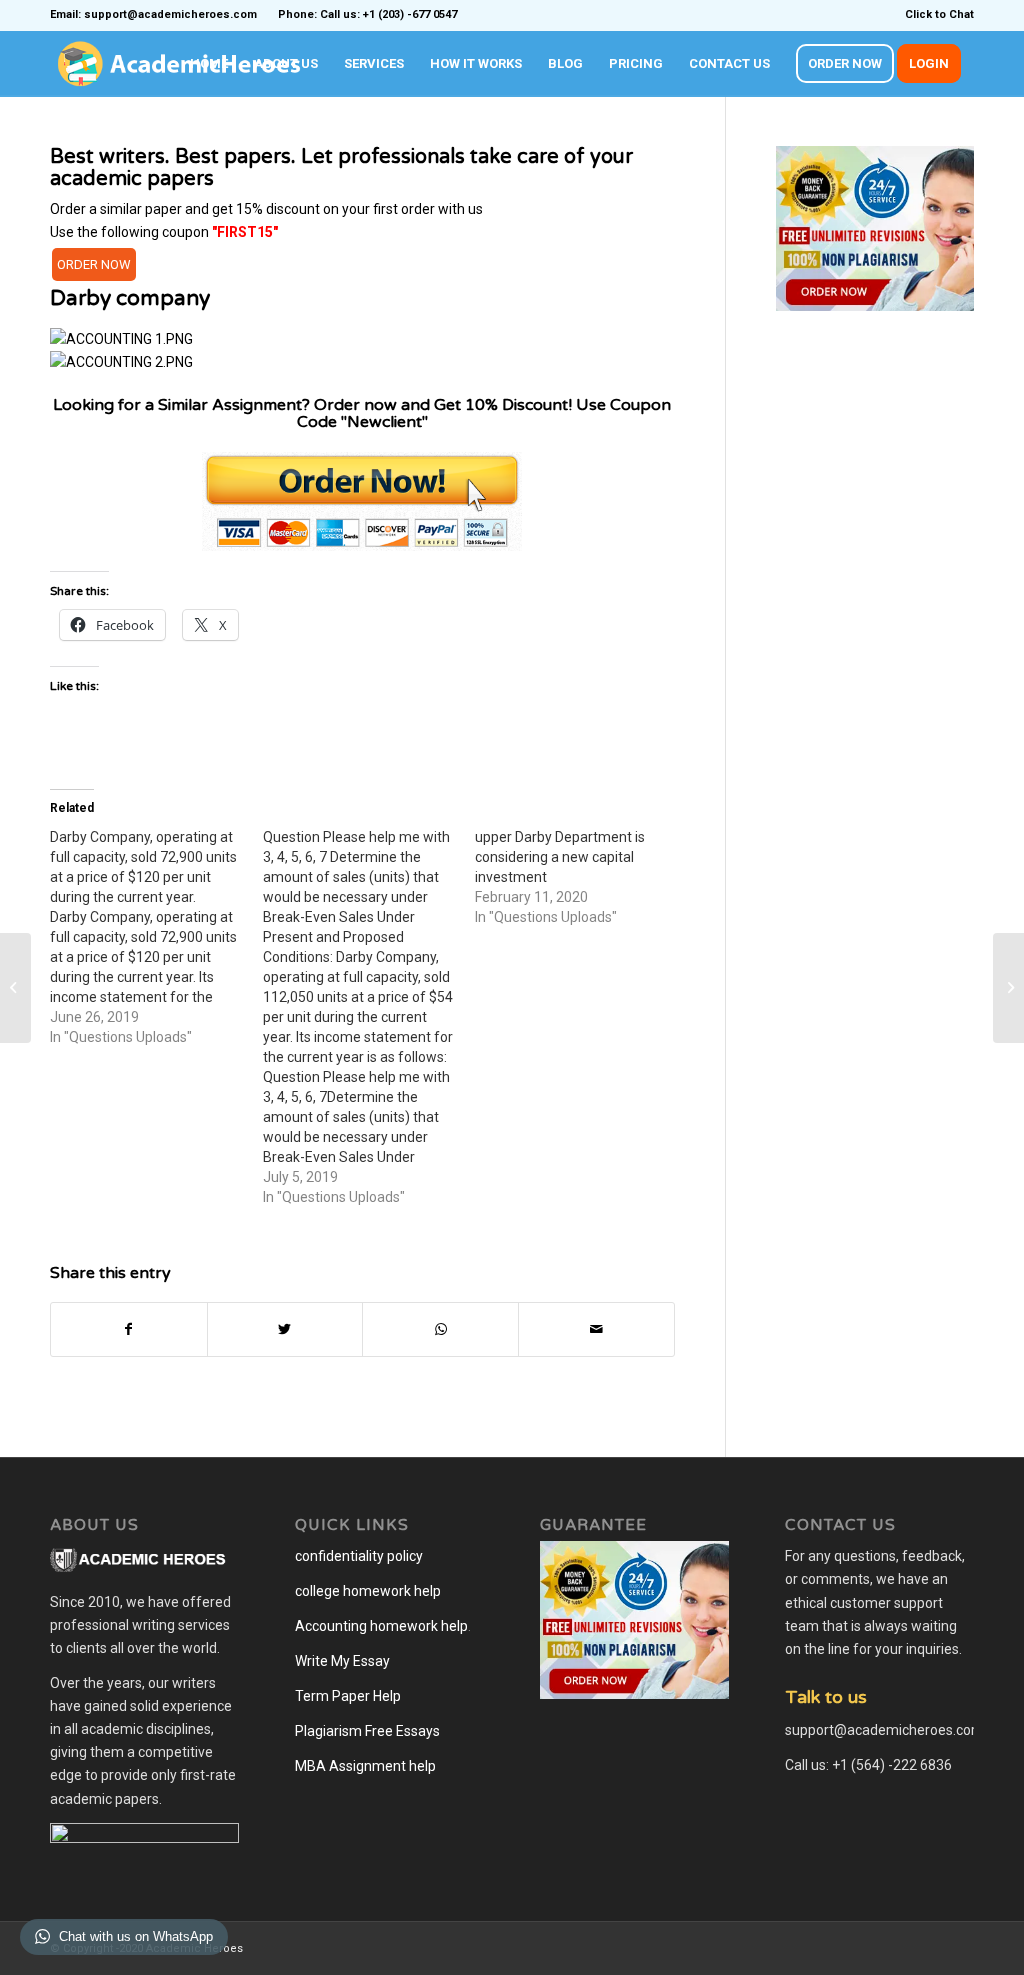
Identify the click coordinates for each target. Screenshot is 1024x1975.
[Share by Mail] (596, 1329)
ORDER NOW (94, 264)
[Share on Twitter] (285, 1329)
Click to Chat (939, 14)
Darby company (130, 298)
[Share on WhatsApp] (440, 1329)
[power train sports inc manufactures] (15, 988)
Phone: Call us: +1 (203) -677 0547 (367, 14)
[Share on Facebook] (129, 1329)
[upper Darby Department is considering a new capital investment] (581, 877)
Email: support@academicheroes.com (153, 14)
